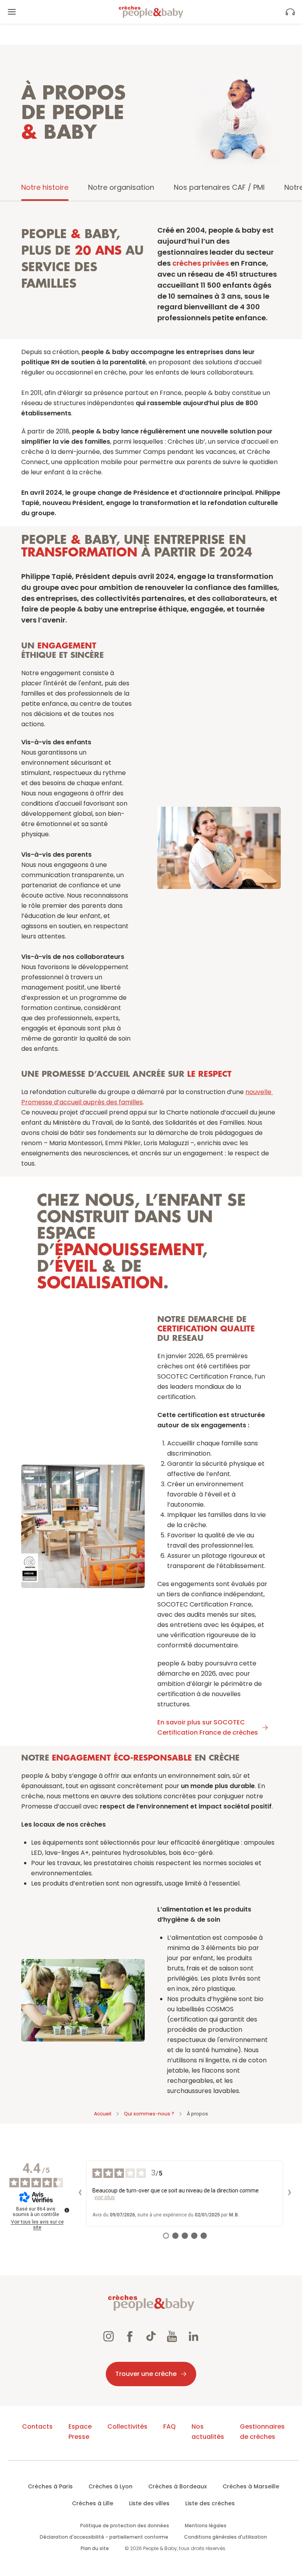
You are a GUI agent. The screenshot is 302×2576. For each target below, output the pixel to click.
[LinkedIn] (193, 2337)
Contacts (37, 2426)
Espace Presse (80, 2432)
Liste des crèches (210, 2503)
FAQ (169, 2426)
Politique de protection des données (125, 2526)
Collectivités (127, 2426)
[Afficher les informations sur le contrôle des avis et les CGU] (67, 2210)
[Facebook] (130, 2337)
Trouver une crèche (146, 2374)
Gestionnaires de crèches (262, 2432)
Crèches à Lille (93, 2503)
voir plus (105, 2197)
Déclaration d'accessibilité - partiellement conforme (104, 2537)
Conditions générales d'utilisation (226, 2537)
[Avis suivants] (289, 2193)
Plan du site (95, 2548)
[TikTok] (151, 2337)
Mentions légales (206, 2526)
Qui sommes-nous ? (149, 2114)
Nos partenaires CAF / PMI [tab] (219, 187)
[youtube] (172, 2337)
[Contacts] (290, 12)
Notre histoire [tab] (45, 187)
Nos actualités (208, 2432)
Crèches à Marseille (251, 2486)
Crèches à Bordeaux (178, 2486)
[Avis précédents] (80, 2193)
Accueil (103, 2114)
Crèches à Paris (50, 2486)
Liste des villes (149, 2503)
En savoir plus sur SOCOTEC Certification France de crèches (208, 1727)
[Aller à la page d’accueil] (151, 12)
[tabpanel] (151, 1153)
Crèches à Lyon (110, 2486)
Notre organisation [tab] (121, 187)
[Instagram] (109, 2337)
